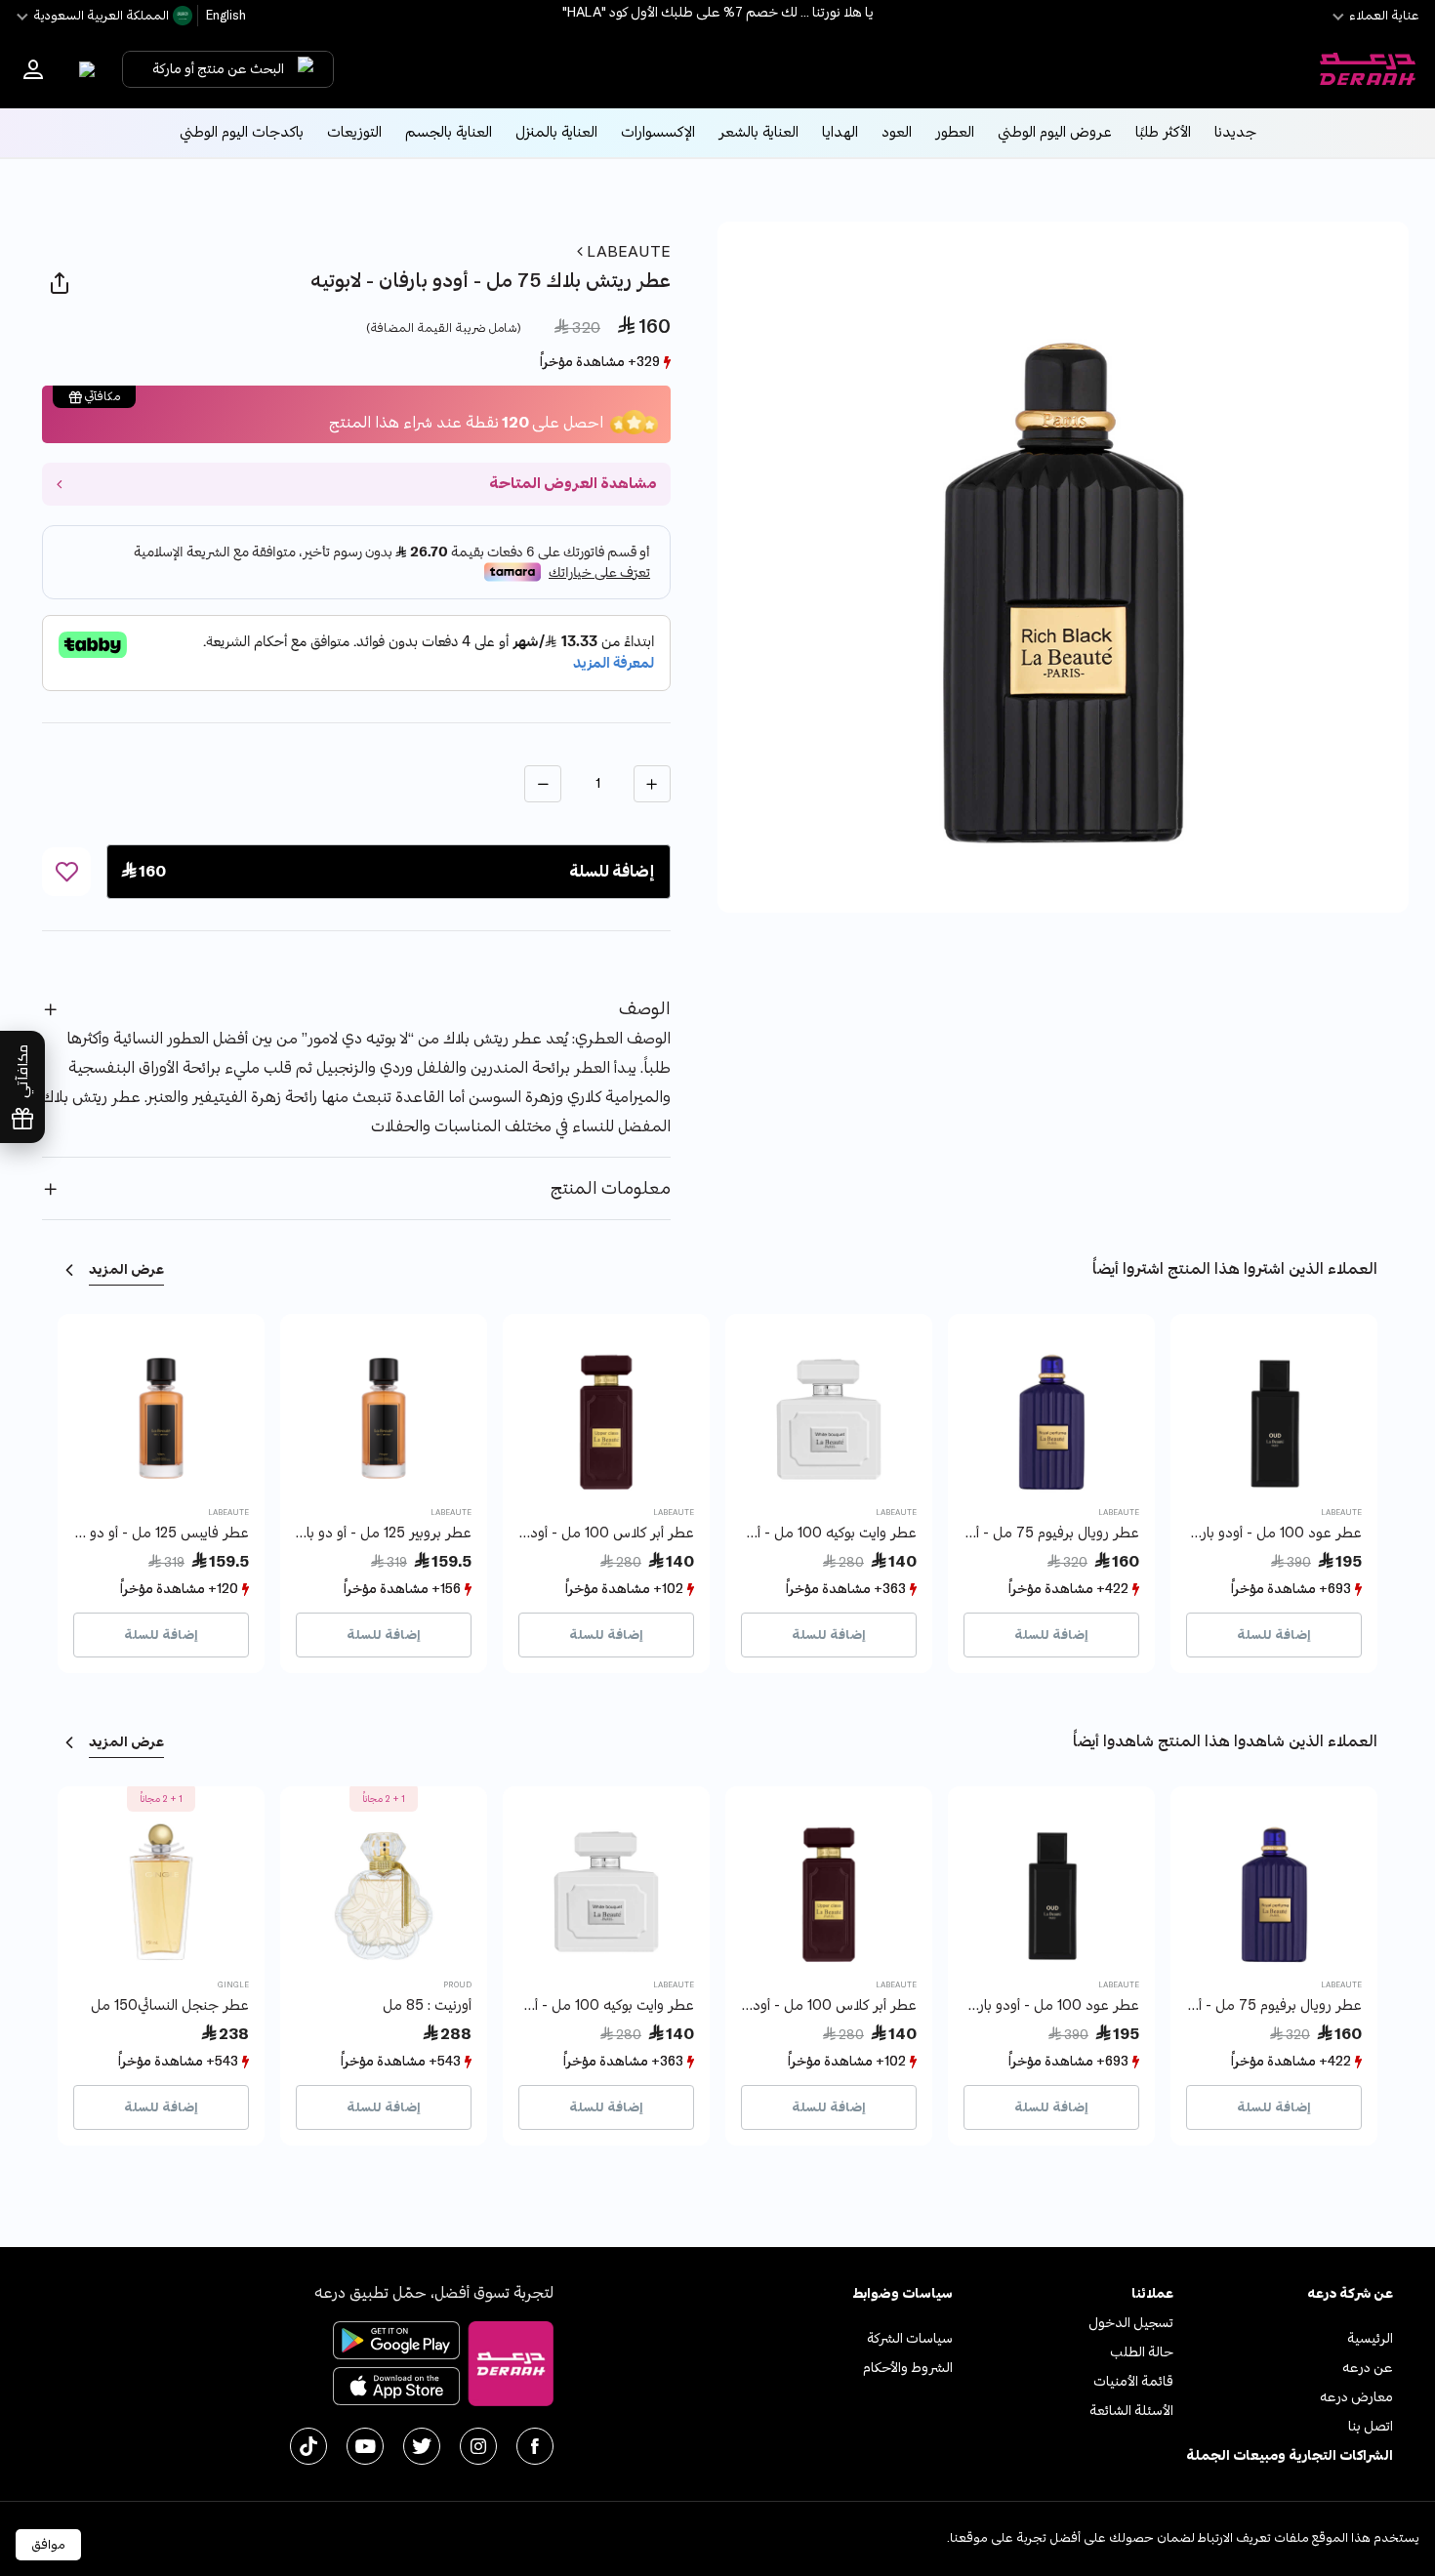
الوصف (645, 1009)
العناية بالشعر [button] (758, 132)
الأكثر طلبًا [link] (1163, 132)
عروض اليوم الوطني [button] (1055, 132)
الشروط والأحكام (908, 2368)
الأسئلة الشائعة (1131, 2411)
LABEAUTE (627, 252)
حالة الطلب (1142, 2352)
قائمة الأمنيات (1133, 2381)
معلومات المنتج (611, 1188)
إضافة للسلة (1274, 1635)
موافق (48, 2545)
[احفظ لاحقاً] (66, 872)
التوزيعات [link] (354, 132)
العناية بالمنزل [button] (556, 132)
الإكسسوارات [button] (658, 132)
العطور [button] (955, 132)
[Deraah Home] (1367, 69)
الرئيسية (1370, 2338)
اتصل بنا (1371, 2426)
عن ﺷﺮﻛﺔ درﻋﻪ (1350, 2293)
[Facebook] (535, 2446)
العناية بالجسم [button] (449, 132)
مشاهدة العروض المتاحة (573, 484)
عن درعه (1368, 2368)
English (225, 16)
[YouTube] (365, 2446)
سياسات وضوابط (902, 2293)
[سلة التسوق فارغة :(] (82, 69)
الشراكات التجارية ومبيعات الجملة (1290, 2455)
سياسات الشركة (910, 2338)
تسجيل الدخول (1131, 2323)
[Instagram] (478, 2446)
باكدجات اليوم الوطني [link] (242, 132)
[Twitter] (422, 2446)
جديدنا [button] (1235, 132)
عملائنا (1152, 2293)
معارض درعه (1356, 2397)
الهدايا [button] (840, 132)
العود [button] (897, 132)
